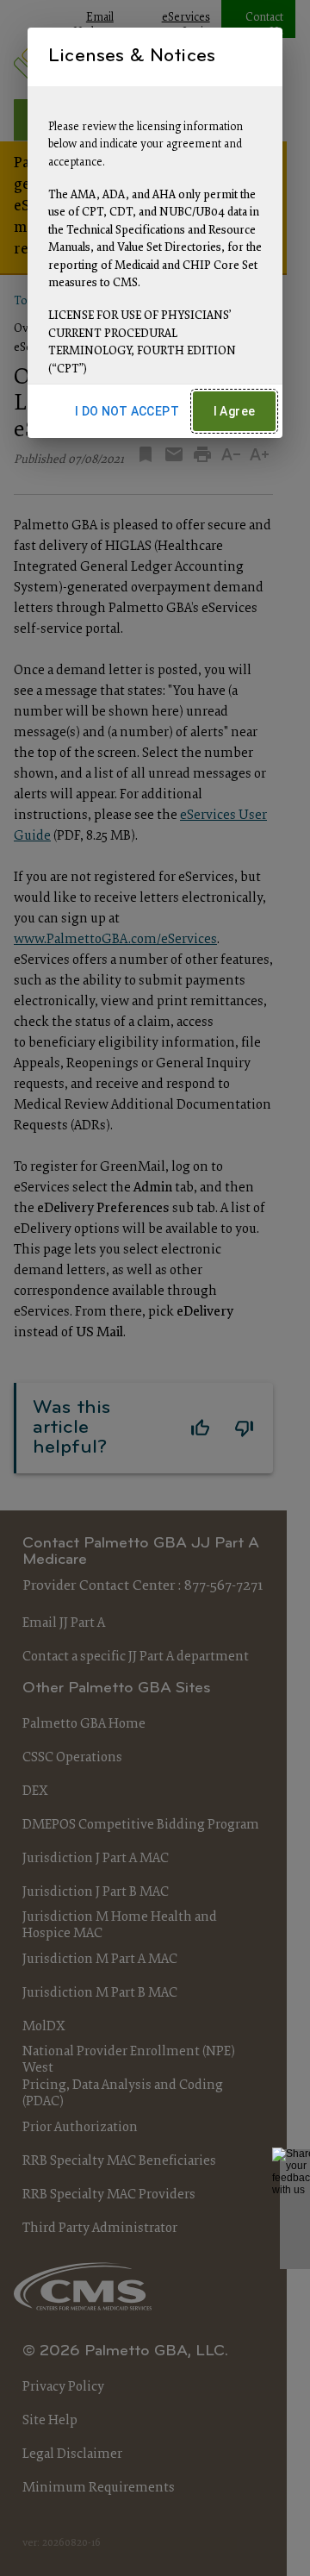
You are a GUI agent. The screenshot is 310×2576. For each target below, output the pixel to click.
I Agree (235, 411)
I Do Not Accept (127, 411)
